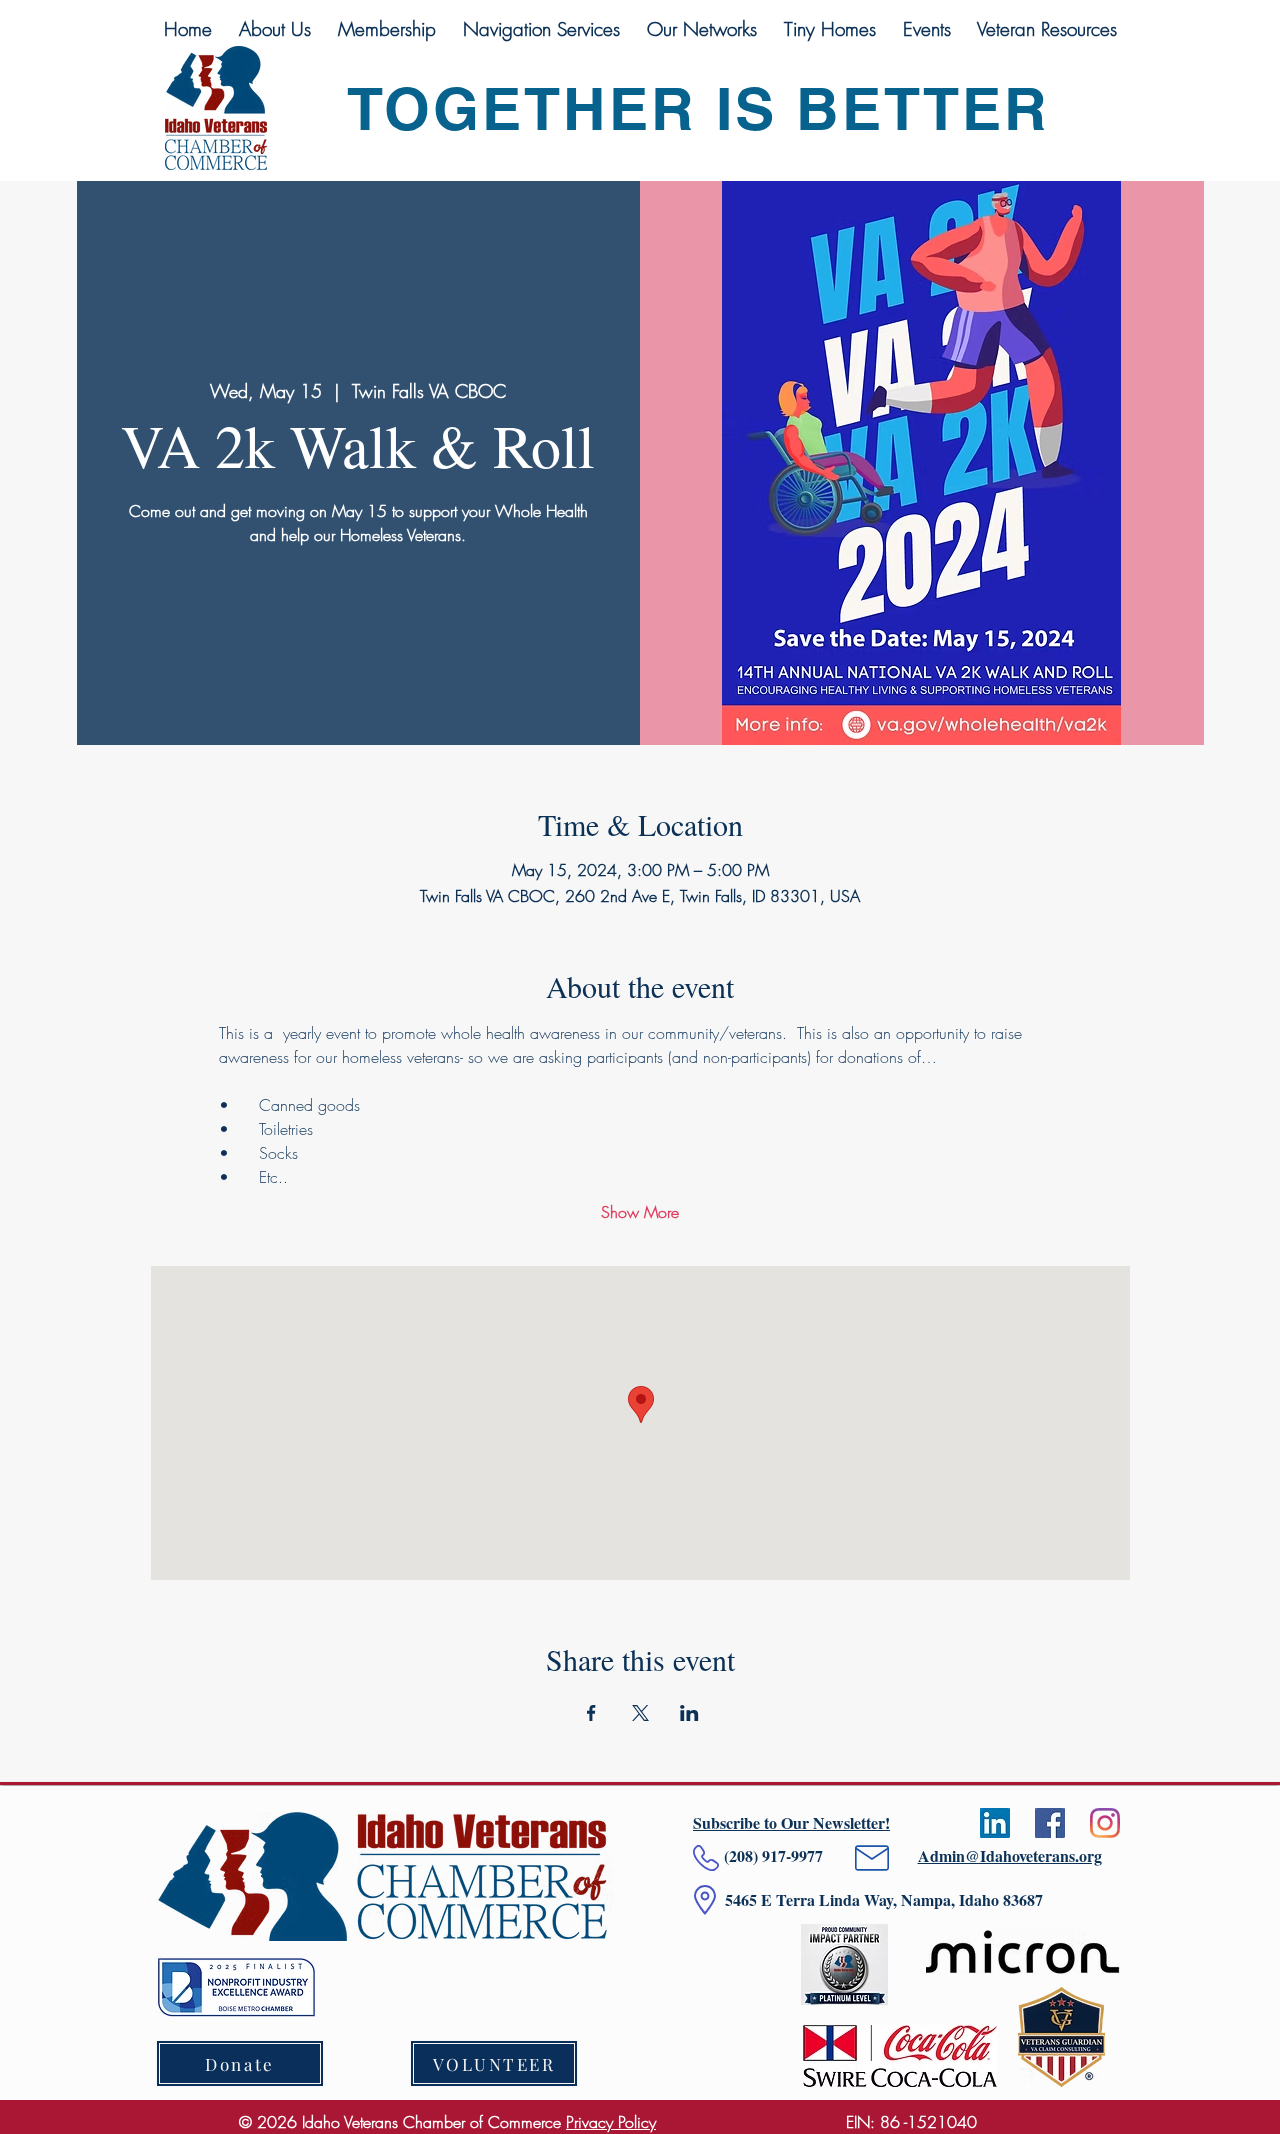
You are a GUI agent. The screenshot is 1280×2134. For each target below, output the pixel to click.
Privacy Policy (611, 2122)
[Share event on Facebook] (591, 1713)
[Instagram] (1105, 1823)
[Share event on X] (640, 1713)
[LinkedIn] (995, 1823)
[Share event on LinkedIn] (689, 1713)
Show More (640, 1212)
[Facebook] (1050, 1823)
